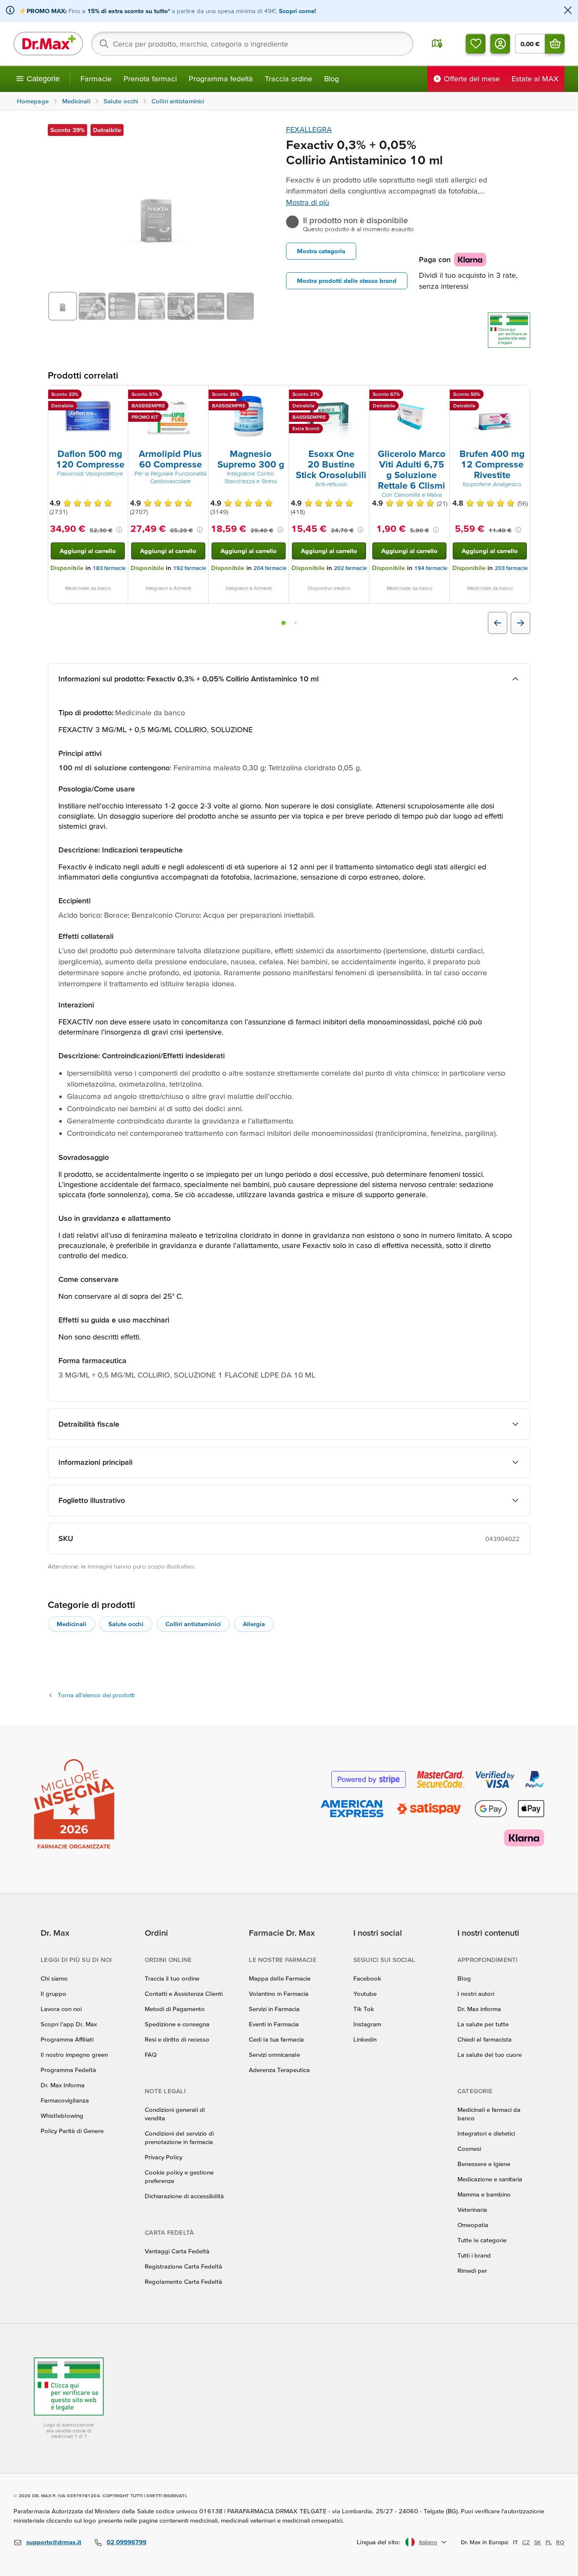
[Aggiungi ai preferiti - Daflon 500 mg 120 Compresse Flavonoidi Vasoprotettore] (118, 396)
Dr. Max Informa (63, 2085)
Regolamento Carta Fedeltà (183, 2281)
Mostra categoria (321, 251)
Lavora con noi (61, 2009)
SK (538, 2542)
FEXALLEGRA (309, 129)
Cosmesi (469, 2149)
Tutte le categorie (482, 2240)
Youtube (365, 1994)
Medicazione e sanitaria (490, 2179)
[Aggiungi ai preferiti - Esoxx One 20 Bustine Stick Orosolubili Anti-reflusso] (360, 396)
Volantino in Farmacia (279, 1994)
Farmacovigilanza (65, 2100)
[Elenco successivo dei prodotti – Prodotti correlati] (520, 623)
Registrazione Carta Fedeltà (183, 2266)
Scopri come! (297, 11)
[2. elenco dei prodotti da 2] (295, 623)
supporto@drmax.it (54, 2542)
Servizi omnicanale (274, 2054)
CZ (526, 2542)
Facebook (367, 1978)
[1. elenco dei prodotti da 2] (283, 623)
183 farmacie (109, 568)
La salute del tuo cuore (490, 2054)
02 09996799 (127, 2542)
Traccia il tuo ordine (172, 1978)
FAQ (151, 2054)
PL (549, 2542)
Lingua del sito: (378, 2542)
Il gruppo (54, 1994)
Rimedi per (472, 2270)
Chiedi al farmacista (484, 2039)
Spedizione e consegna (177, 2024)
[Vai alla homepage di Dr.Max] (48, 44)
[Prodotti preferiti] (476, 44)
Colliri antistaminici (193, 1624)
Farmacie (96, 79)
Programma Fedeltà (68, 2070)
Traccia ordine (289, 79)
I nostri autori (476, 1994)
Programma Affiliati (67, 2039)
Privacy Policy (164, 2157)
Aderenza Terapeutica (279, 2070)
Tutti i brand (474, 2255)
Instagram (367, 2024)
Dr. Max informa (479, 2009)
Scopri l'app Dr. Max (69, 2024)
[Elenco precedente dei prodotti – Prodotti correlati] (498, 623)
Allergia (254, 1624)
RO (560, 2542)
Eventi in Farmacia (274, 2024)
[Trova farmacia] (437, 44)
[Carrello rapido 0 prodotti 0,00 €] (555, 44)
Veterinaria (472, 2209)
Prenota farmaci (150, 79)
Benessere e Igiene (484, 2164)
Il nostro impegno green (74, 2054)
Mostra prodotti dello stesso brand (347, 281)
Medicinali (72, 1624)
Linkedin (365, 2039)
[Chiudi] (568, 11)
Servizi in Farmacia (274, 2009)
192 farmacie (190, 568)
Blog (332, 79)
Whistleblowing (62, 2115)
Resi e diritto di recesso (177, 2039)
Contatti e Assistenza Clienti (184, 1994)
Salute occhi (126, 1624)
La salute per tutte (483, 2024)
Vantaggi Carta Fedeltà (177, 2251)
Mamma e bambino (484, 2194)
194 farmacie (431, 568)
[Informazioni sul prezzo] (119, 530)
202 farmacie (350, 568)
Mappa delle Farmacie (280, 1978)
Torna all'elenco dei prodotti (96, 1695)
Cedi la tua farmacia (276, 2039)
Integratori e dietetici (486, 2133)
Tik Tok (364, 2009)
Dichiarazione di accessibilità (184, 2196)
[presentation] (88, 416)
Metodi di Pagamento (175, 2009)
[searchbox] (252, 44)
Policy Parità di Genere (72, 2131)
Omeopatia (473, 2225)
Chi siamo (54, 1978)
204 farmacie (270, 568)
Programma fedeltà (221, 79)
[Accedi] (500, 44)
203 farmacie (511, 568)
